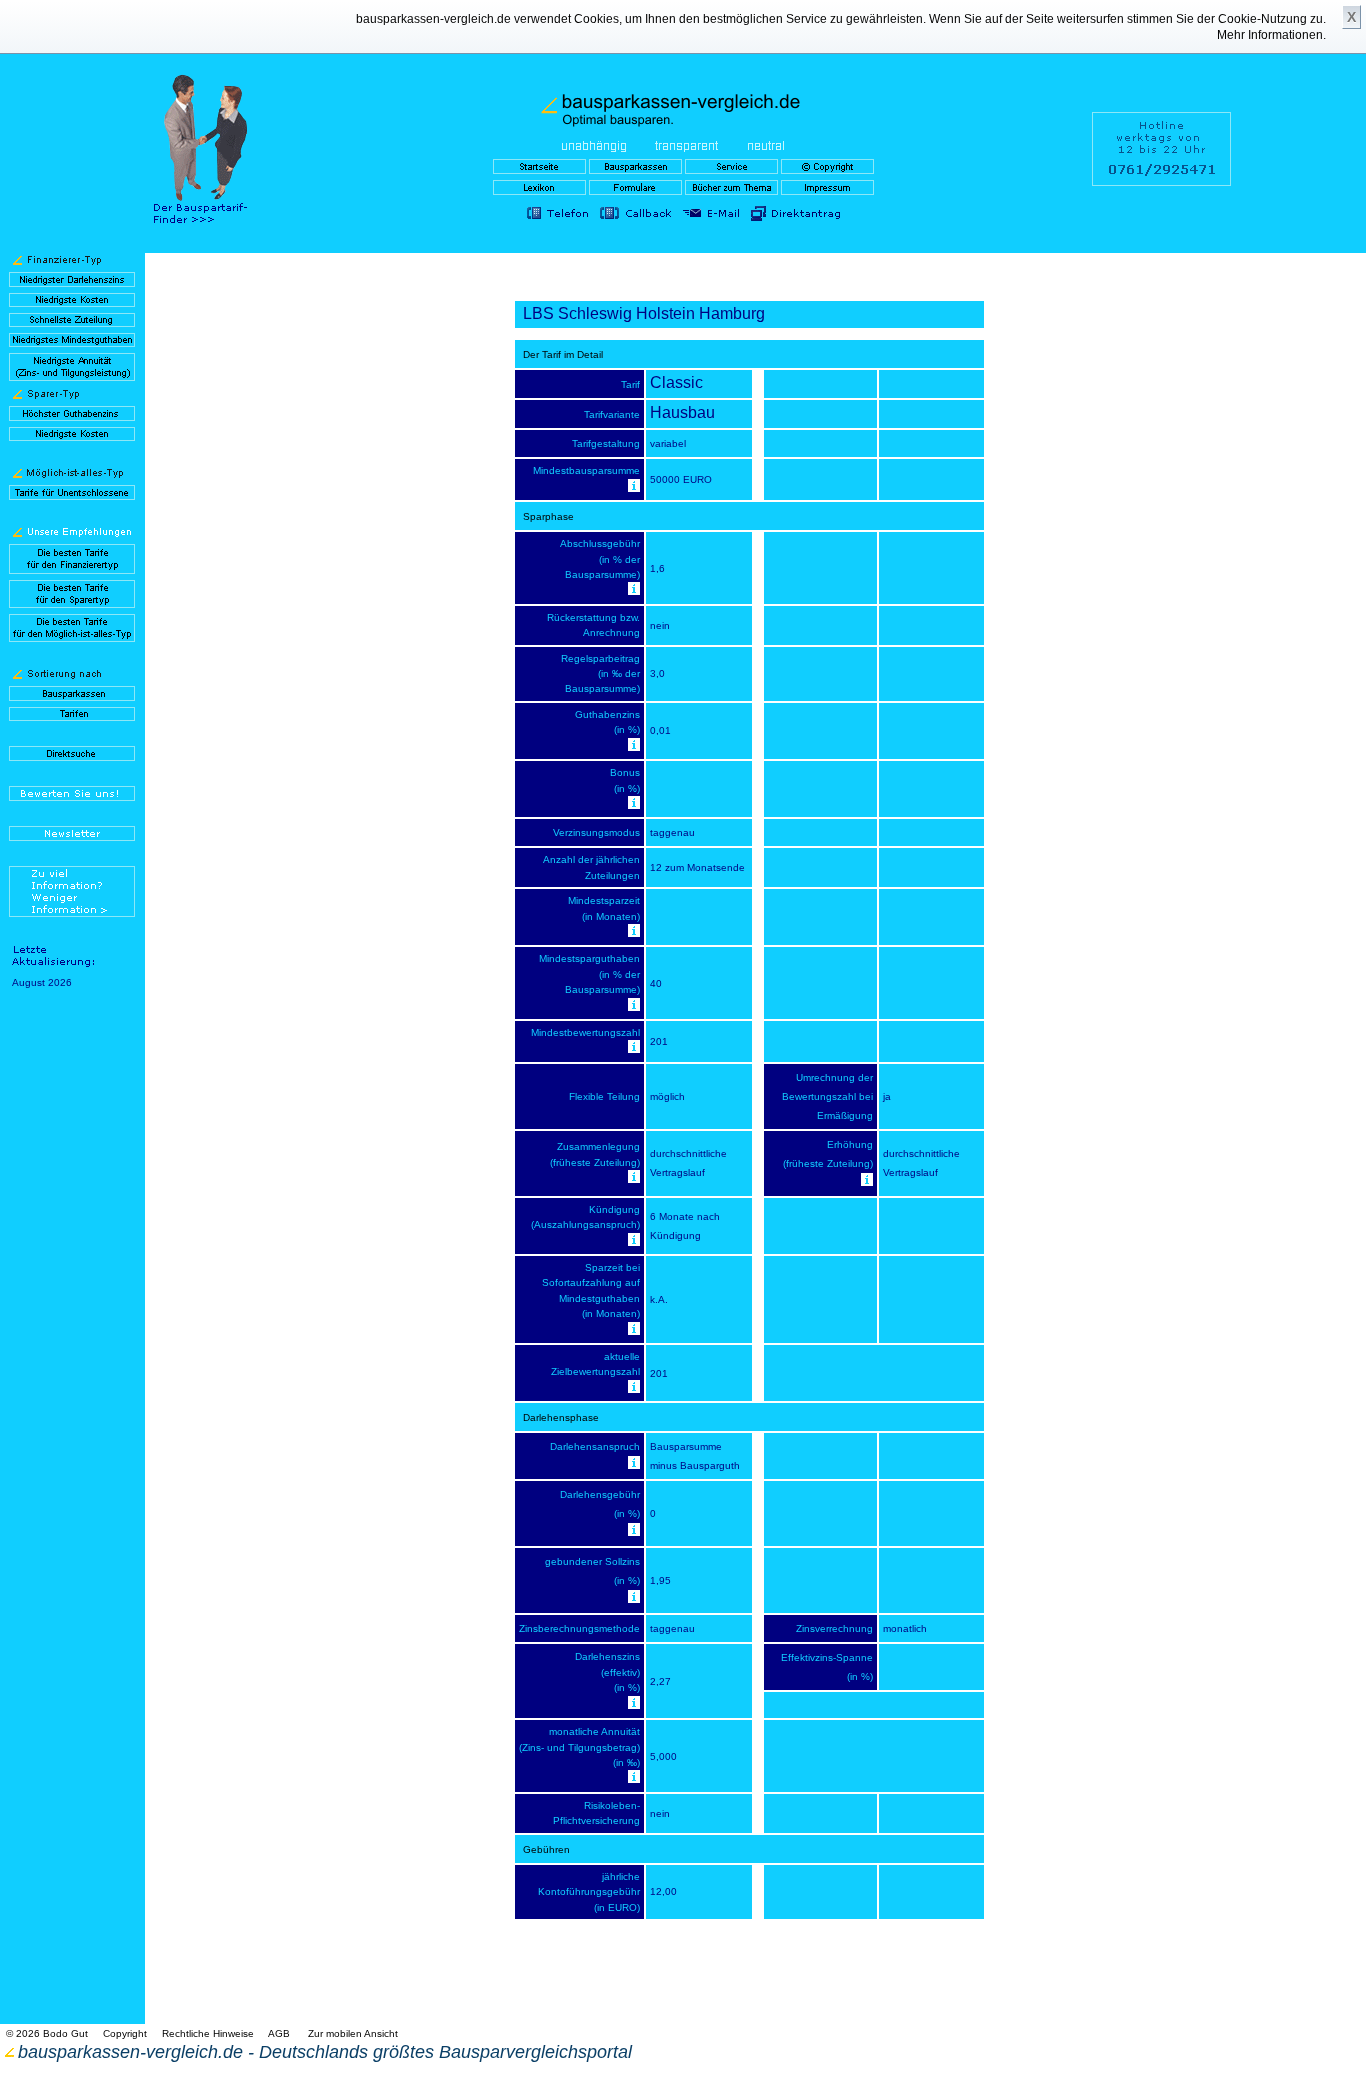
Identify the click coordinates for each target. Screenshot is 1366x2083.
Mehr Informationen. (1271, 35)
